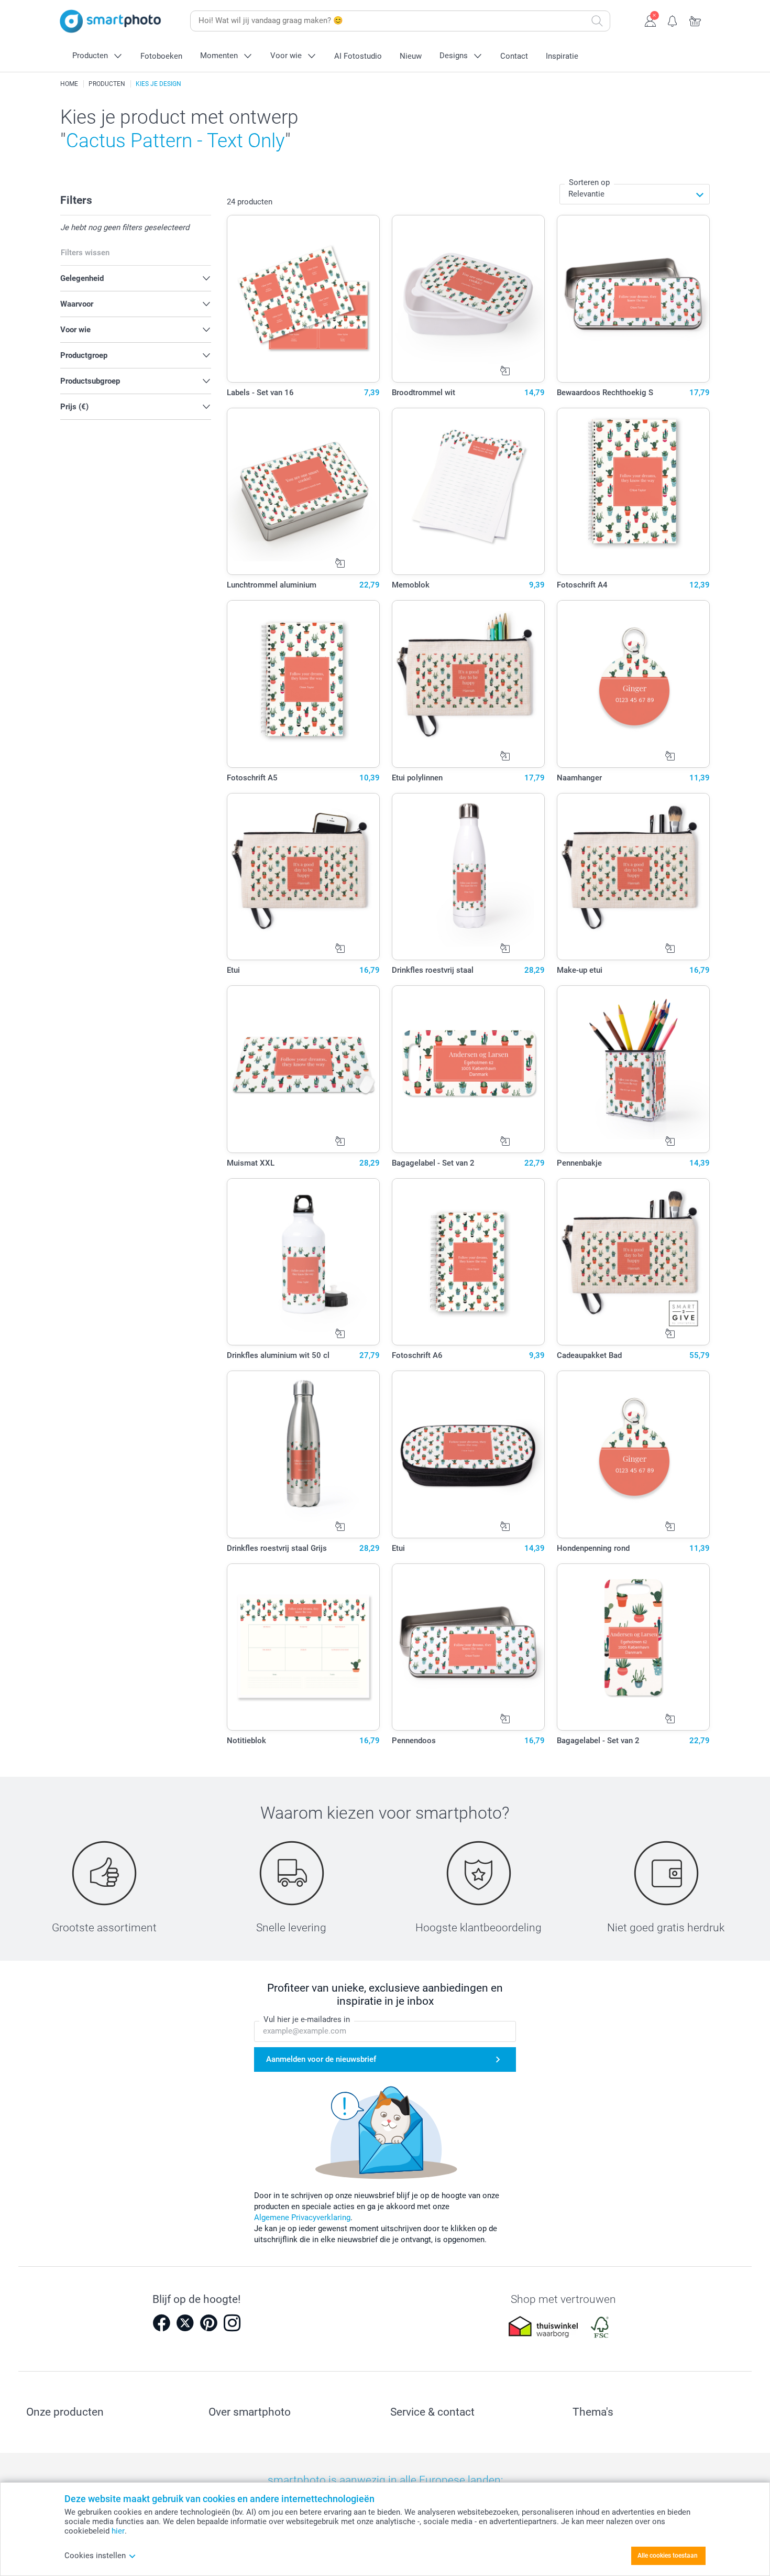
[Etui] (304, 877)
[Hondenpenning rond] (634, 1454)
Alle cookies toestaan (668, 2556)
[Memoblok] (469, 492)
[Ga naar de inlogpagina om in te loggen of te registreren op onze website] (650, 20)
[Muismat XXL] (304, 1069)
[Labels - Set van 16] (304, 299)
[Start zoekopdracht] (597, 21)
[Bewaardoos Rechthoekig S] (634, 299)
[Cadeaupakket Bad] (634, 1262)
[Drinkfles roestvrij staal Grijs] (304, 1454)
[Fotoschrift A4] (634, 492)
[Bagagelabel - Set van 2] (469, 1069)
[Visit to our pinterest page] (208, 2323)
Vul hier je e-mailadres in (307, 2019)
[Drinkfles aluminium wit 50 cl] (304, 1262)
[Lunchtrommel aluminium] (304, 492)
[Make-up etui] (634, 877)
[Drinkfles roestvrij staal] (469, 877)
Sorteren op (589, 182)
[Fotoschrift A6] (469, 1262)
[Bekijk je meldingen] (673, 20)
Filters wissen (85, 253)
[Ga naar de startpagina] (111, 21)
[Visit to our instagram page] (232, 2323)
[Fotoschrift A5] (304, 684)
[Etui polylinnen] (469, 684)
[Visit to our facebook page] (161, 2323)
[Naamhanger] (634, 684)
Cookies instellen (95, 2556)
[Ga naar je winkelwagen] (695, 20)
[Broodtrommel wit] (469, 299)
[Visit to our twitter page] (185, 2323)
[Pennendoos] (469, 1647)
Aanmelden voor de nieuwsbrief (321, 2059)
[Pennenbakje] (634, 1069)
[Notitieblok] (304, 1647)
